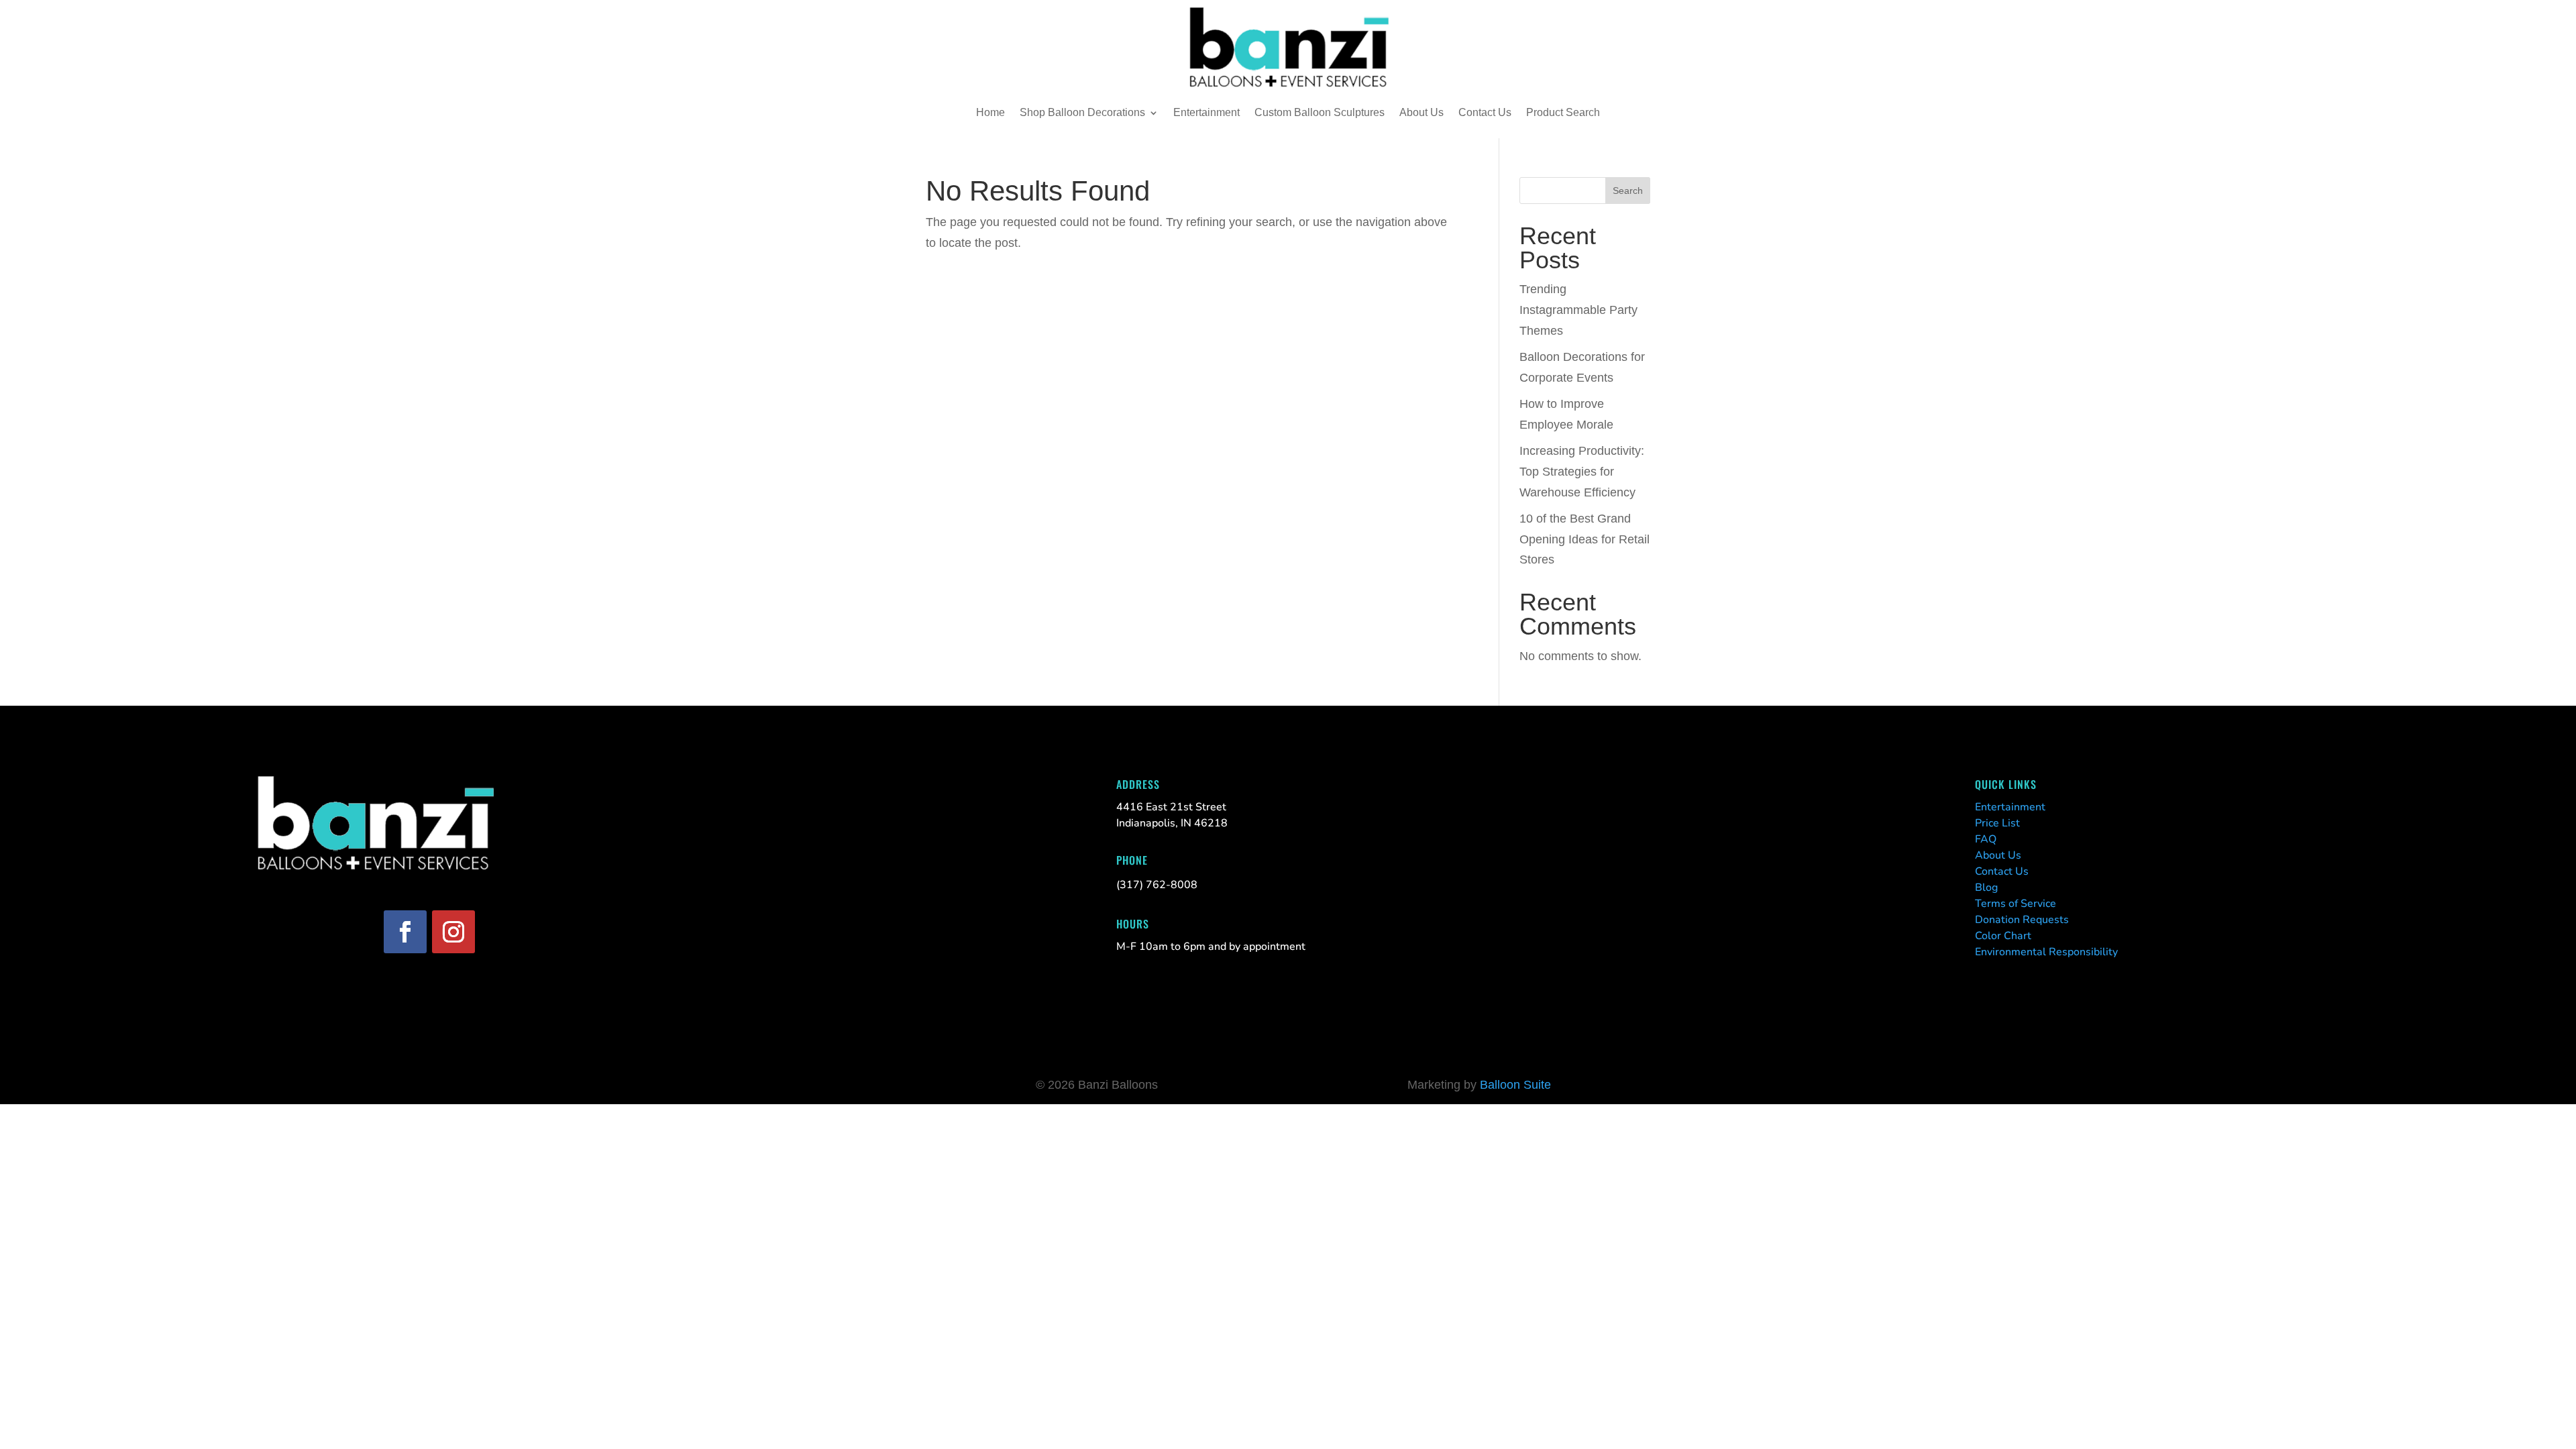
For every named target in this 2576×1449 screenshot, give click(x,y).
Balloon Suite (1515, 1085)
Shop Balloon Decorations (1082, 112)
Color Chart (2003, 936)
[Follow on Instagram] (453, 932)
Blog (1986, 888)
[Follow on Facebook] (405, 932)
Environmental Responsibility (2046, 952)
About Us (1421, 112)
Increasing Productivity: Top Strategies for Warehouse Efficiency (1582, 471)
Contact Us (1485, 112)
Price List (1997, 823)
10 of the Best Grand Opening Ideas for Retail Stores (1585, 539)
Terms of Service (2016, 904)
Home (990, 112)
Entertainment (1206, 112)
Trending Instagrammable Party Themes (1578, 310)
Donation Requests (2022, 920)
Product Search (1563, 112)
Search (1628, 191)
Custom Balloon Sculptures (1320, 112)
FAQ (1986, 839)
